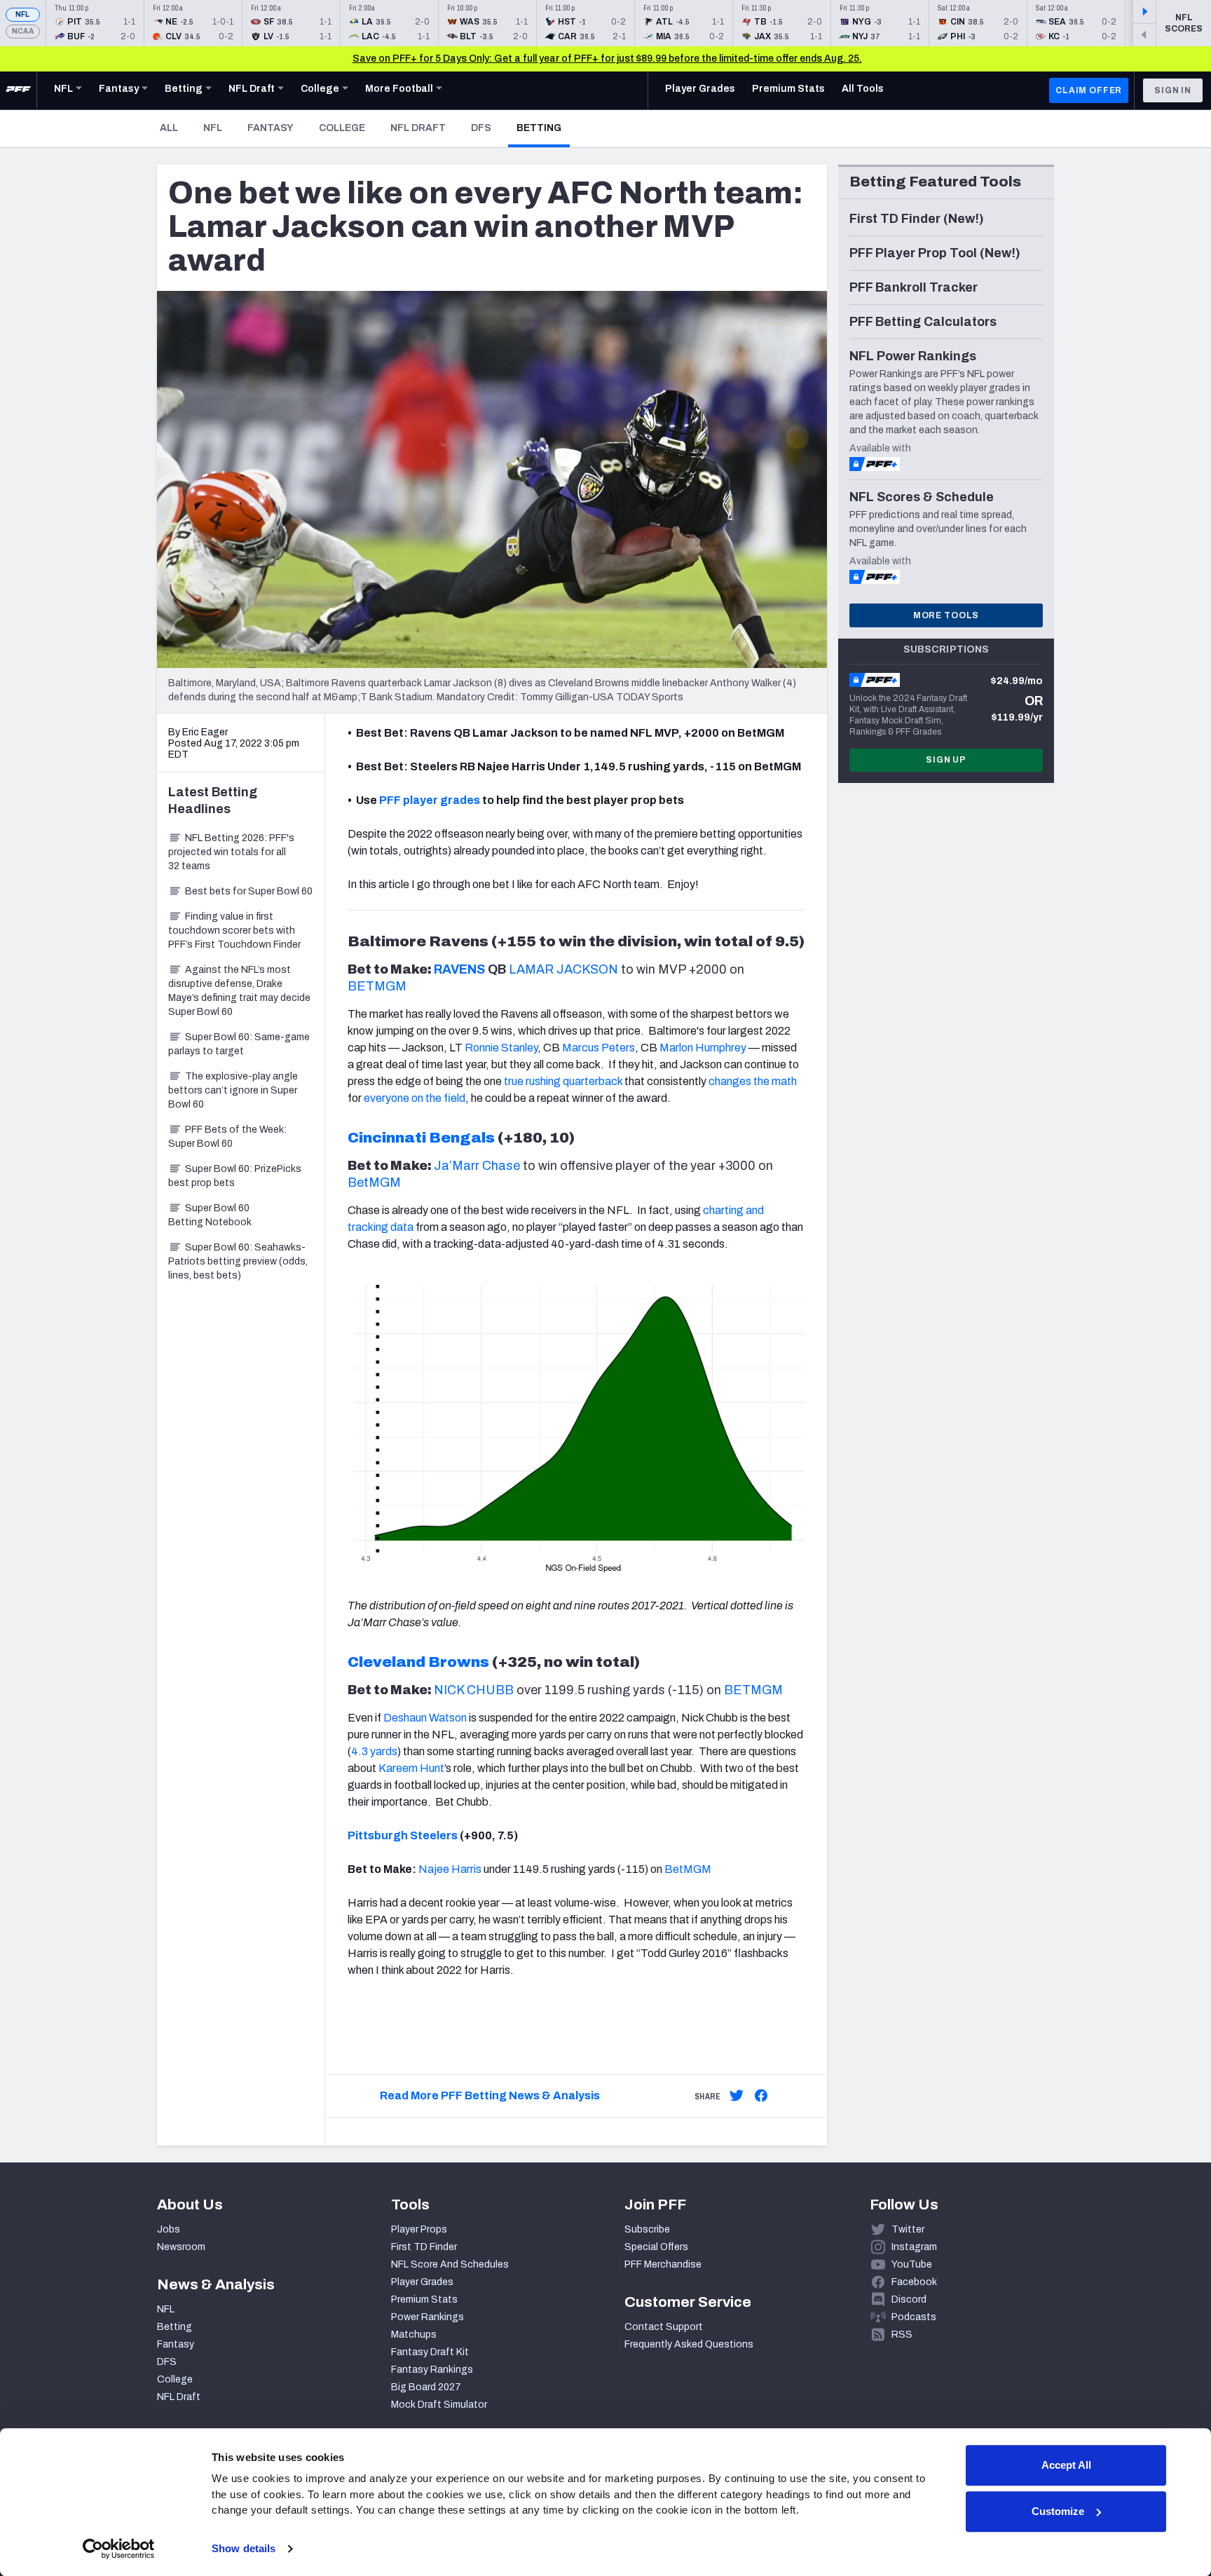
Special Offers (656, 2247)
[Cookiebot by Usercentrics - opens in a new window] (119, 2549)
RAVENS (459, 969)
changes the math (753, 1081)
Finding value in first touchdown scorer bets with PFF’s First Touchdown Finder (234, 931)
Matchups (414, 2335)
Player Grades (422, 2282)
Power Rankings (427, 2317)
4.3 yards (374, 1751)
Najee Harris (450, 1869)
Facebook (914, 2282)
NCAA (23, 31)
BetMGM (374, 1183)
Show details (244, 2548)
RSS (902, 2335)
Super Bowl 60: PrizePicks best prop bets (235, 1176)
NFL (23, 14)
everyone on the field (415, 1098)
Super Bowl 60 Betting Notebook (210, 1215)
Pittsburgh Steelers (403, 1835)
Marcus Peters (598, 1048)
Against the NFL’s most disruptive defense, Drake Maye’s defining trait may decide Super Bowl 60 (239, 991)
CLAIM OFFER (1089, 90)
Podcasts (914, 2317)
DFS (481, 128)
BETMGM (377, 986)
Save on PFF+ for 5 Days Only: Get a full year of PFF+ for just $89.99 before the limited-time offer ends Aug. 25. (607, 59)
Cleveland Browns (418, 1662)
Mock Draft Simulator (439, 2405)
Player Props (419, 2229)
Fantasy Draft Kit (430, 2352)
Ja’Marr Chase (477, 1166)
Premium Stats (424, 2299)
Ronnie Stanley (501, 1048)
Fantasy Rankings (432, 2370)
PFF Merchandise (663, 2264)
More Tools (946, 615)
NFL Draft (418, 128)
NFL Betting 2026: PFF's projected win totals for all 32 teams (231, 852)
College (342, 128)
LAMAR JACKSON (563, 969)
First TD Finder (424, 2247)
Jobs (169, 2229)
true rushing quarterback (563, 1081)
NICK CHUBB (474, 1690)
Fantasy (271, 128)
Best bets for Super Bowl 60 (249, 891)
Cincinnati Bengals (421, 1138)
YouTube (912, 2264)
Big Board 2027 (426, 2387)
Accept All (1066, 2465)
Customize (1058, 2511)
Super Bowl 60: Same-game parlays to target (239, 1044)
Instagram (914, 2247)
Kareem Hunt (411, 1768)
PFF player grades (430, 800)
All (169, 128)
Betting (543, 128)
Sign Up (946, 760)
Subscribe (647, 2229)
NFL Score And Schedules (450, 2264)
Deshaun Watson (425, 1718)
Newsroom (181, 2247)
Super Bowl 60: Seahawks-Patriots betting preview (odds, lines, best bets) (238, 1261)
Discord (909, 2299)
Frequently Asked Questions (689, 2344)
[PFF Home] (18, 90)
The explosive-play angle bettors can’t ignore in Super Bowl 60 (233, 1090)
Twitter (908, 2229)
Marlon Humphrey (703, 1048)
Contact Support (664, 2327)
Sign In (1173, 90)
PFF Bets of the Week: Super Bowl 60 (227, 1137)
